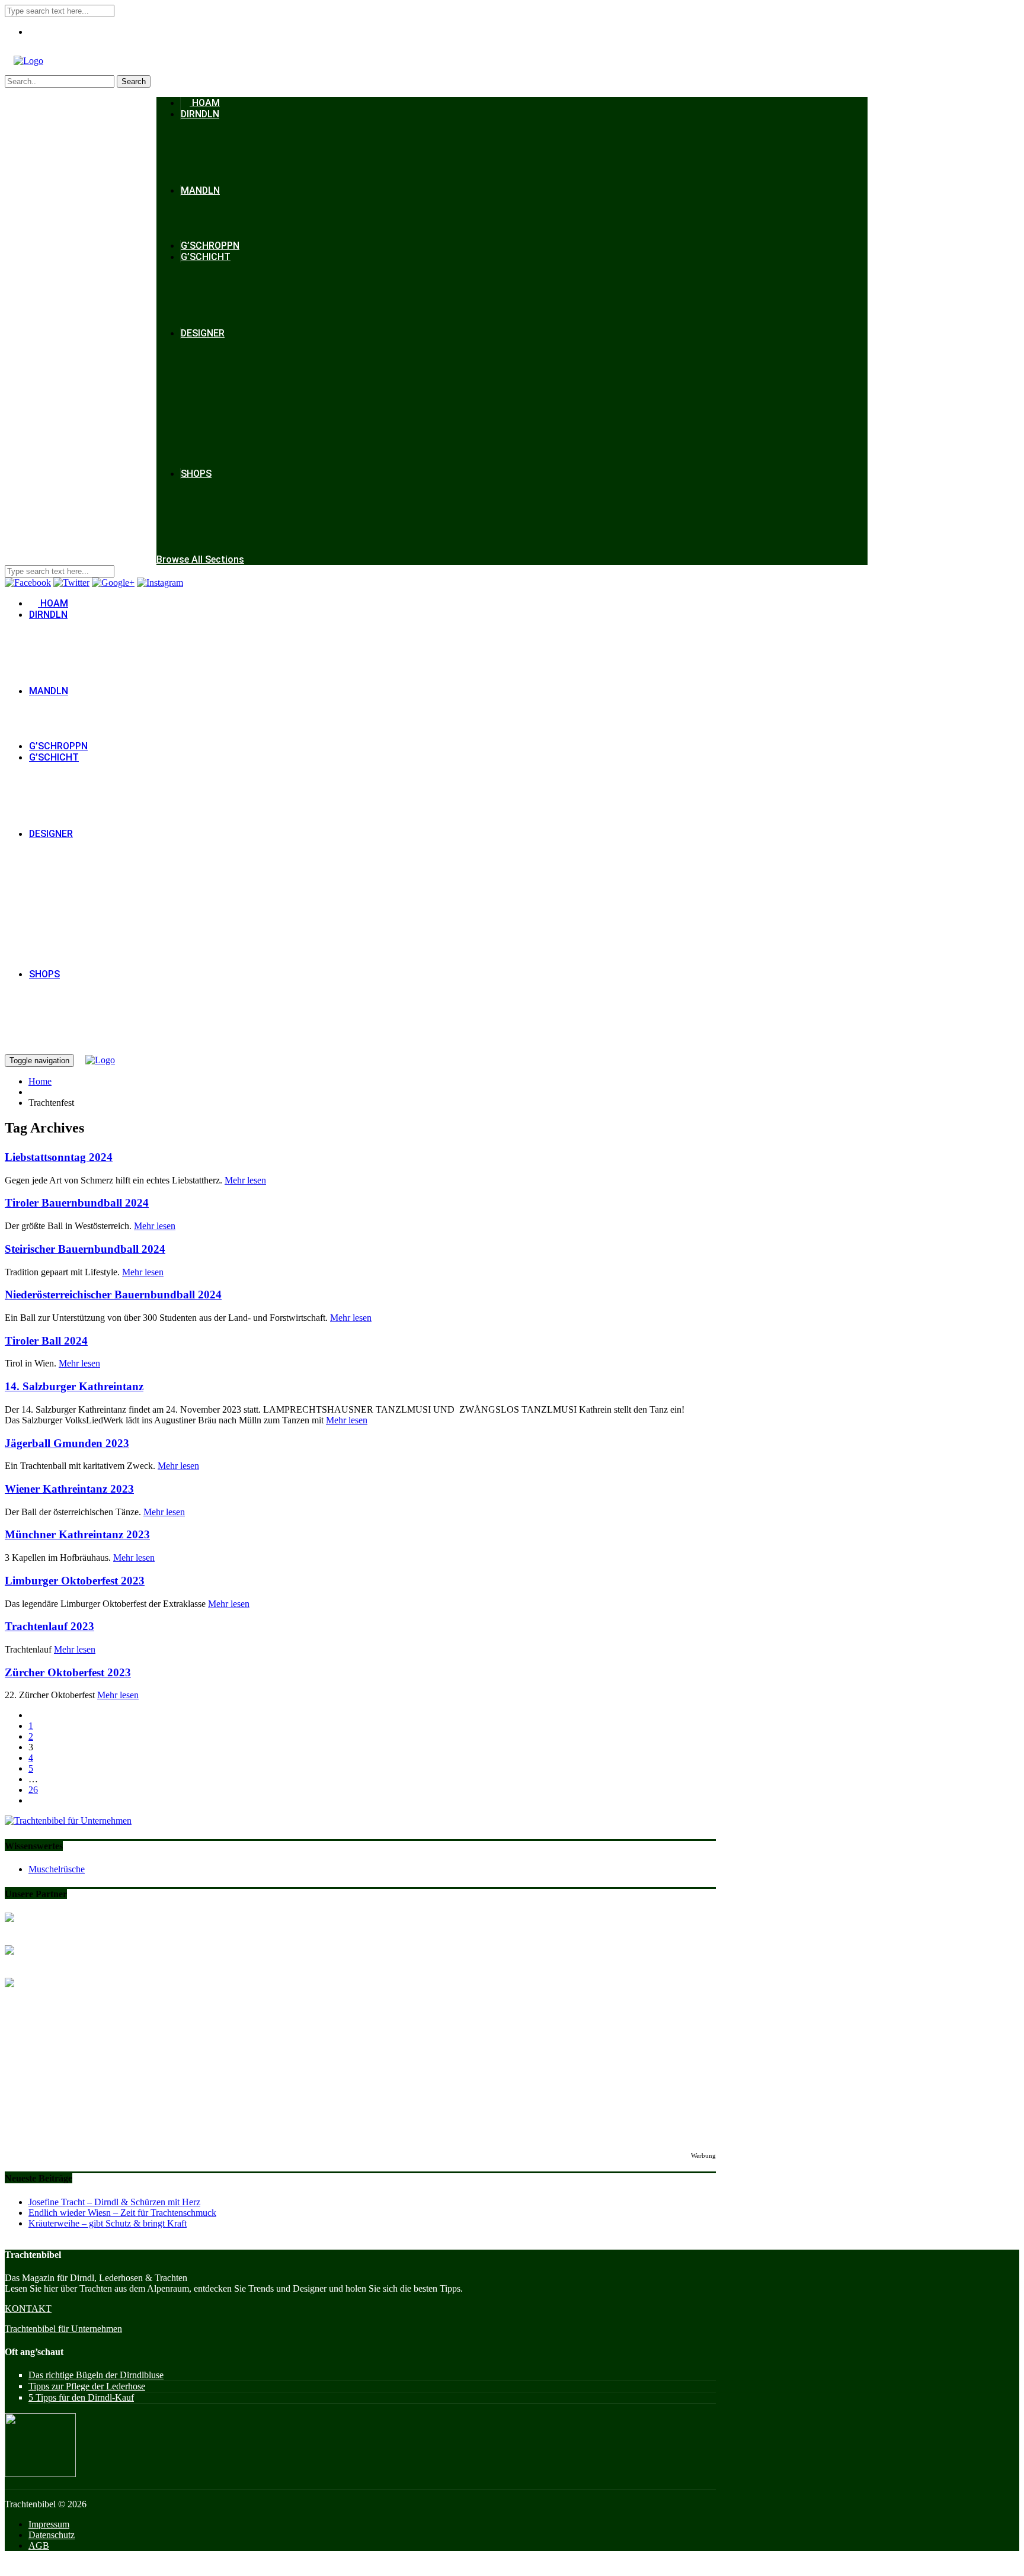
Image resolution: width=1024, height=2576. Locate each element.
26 (33, 1790)
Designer (203, 333)
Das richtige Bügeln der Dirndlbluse (96, 2375)
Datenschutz (52, 2535)
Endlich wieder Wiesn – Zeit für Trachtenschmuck (122, 2213)
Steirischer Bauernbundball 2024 (85, 1249)
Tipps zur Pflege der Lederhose (87, 2386)
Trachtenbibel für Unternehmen (63, 2329)
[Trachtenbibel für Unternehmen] (68, 1820)
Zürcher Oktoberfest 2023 (68, 1672)
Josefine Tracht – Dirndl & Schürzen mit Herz (114, 2202)
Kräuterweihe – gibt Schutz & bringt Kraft (108, 2223)
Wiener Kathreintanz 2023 (69, 1489)
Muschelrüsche (57, 1869)
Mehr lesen (245, 1180)
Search (134, 81)
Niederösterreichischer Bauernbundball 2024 (113, 1295)
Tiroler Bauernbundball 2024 (77, 1203)
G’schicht (206, 257)
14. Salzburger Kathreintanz (74, 1386)
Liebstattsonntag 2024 (59, 1157)
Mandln (200, 190)
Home (40, 1081)
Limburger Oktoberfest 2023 (75, 1581)
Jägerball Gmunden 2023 (67, 1443)
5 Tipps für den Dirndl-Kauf (81, 2397)
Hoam (205, 103)
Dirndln (200, 114)
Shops (196, 474)
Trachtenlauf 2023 (49, 1626)
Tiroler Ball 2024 (46, 1341)
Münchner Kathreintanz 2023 (77, 1534)
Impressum (49, 2524)
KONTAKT (28, 2309)
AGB (39, 2545)
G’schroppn (210, 246)
